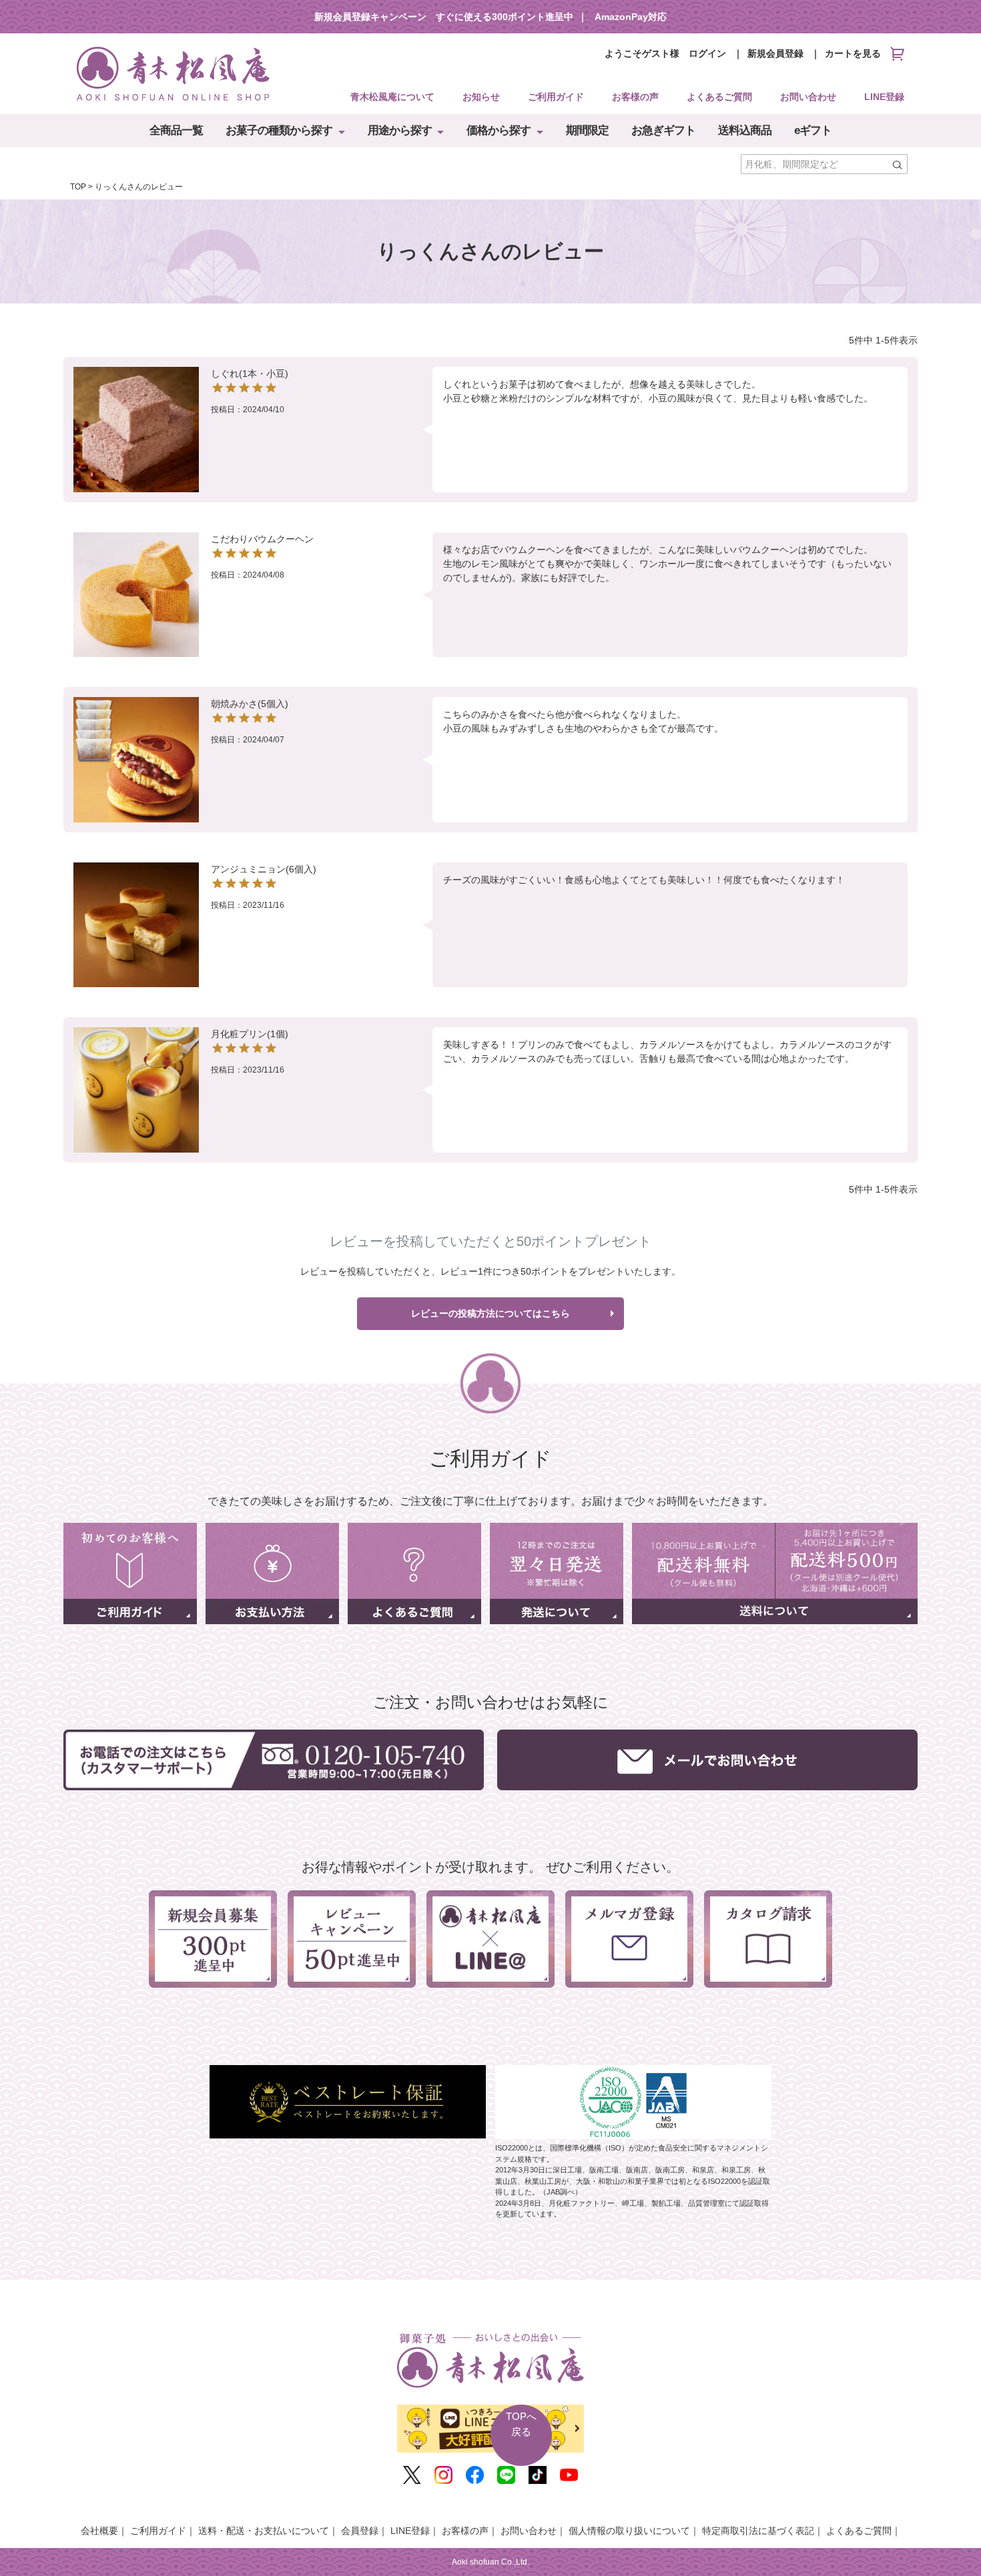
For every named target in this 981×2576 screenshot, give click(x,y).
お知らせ (481, 97)
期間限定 (587, 130)
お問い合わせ (808, 97)
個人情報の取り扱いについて (629, 2531)
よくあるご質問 (719, 97)
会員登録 (360, 2531)
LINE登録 (884, 97)
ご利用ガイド (556, 97)
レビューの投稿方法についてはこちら (490, 1313)
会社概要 (99, 2531)
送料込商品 (745, 130)
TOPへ (521, 2424)
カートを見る (853, 53)
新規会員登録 (775, 53)
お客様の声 (635, 97)
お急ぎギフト (663, 130)
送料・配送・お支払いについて (264, 2531)
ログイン (707, 53)
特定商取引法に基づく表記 (758, 2531)
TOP (78, 187)
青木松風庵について (392, 97)
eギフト (813, 130)
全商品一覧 (176, 130)
